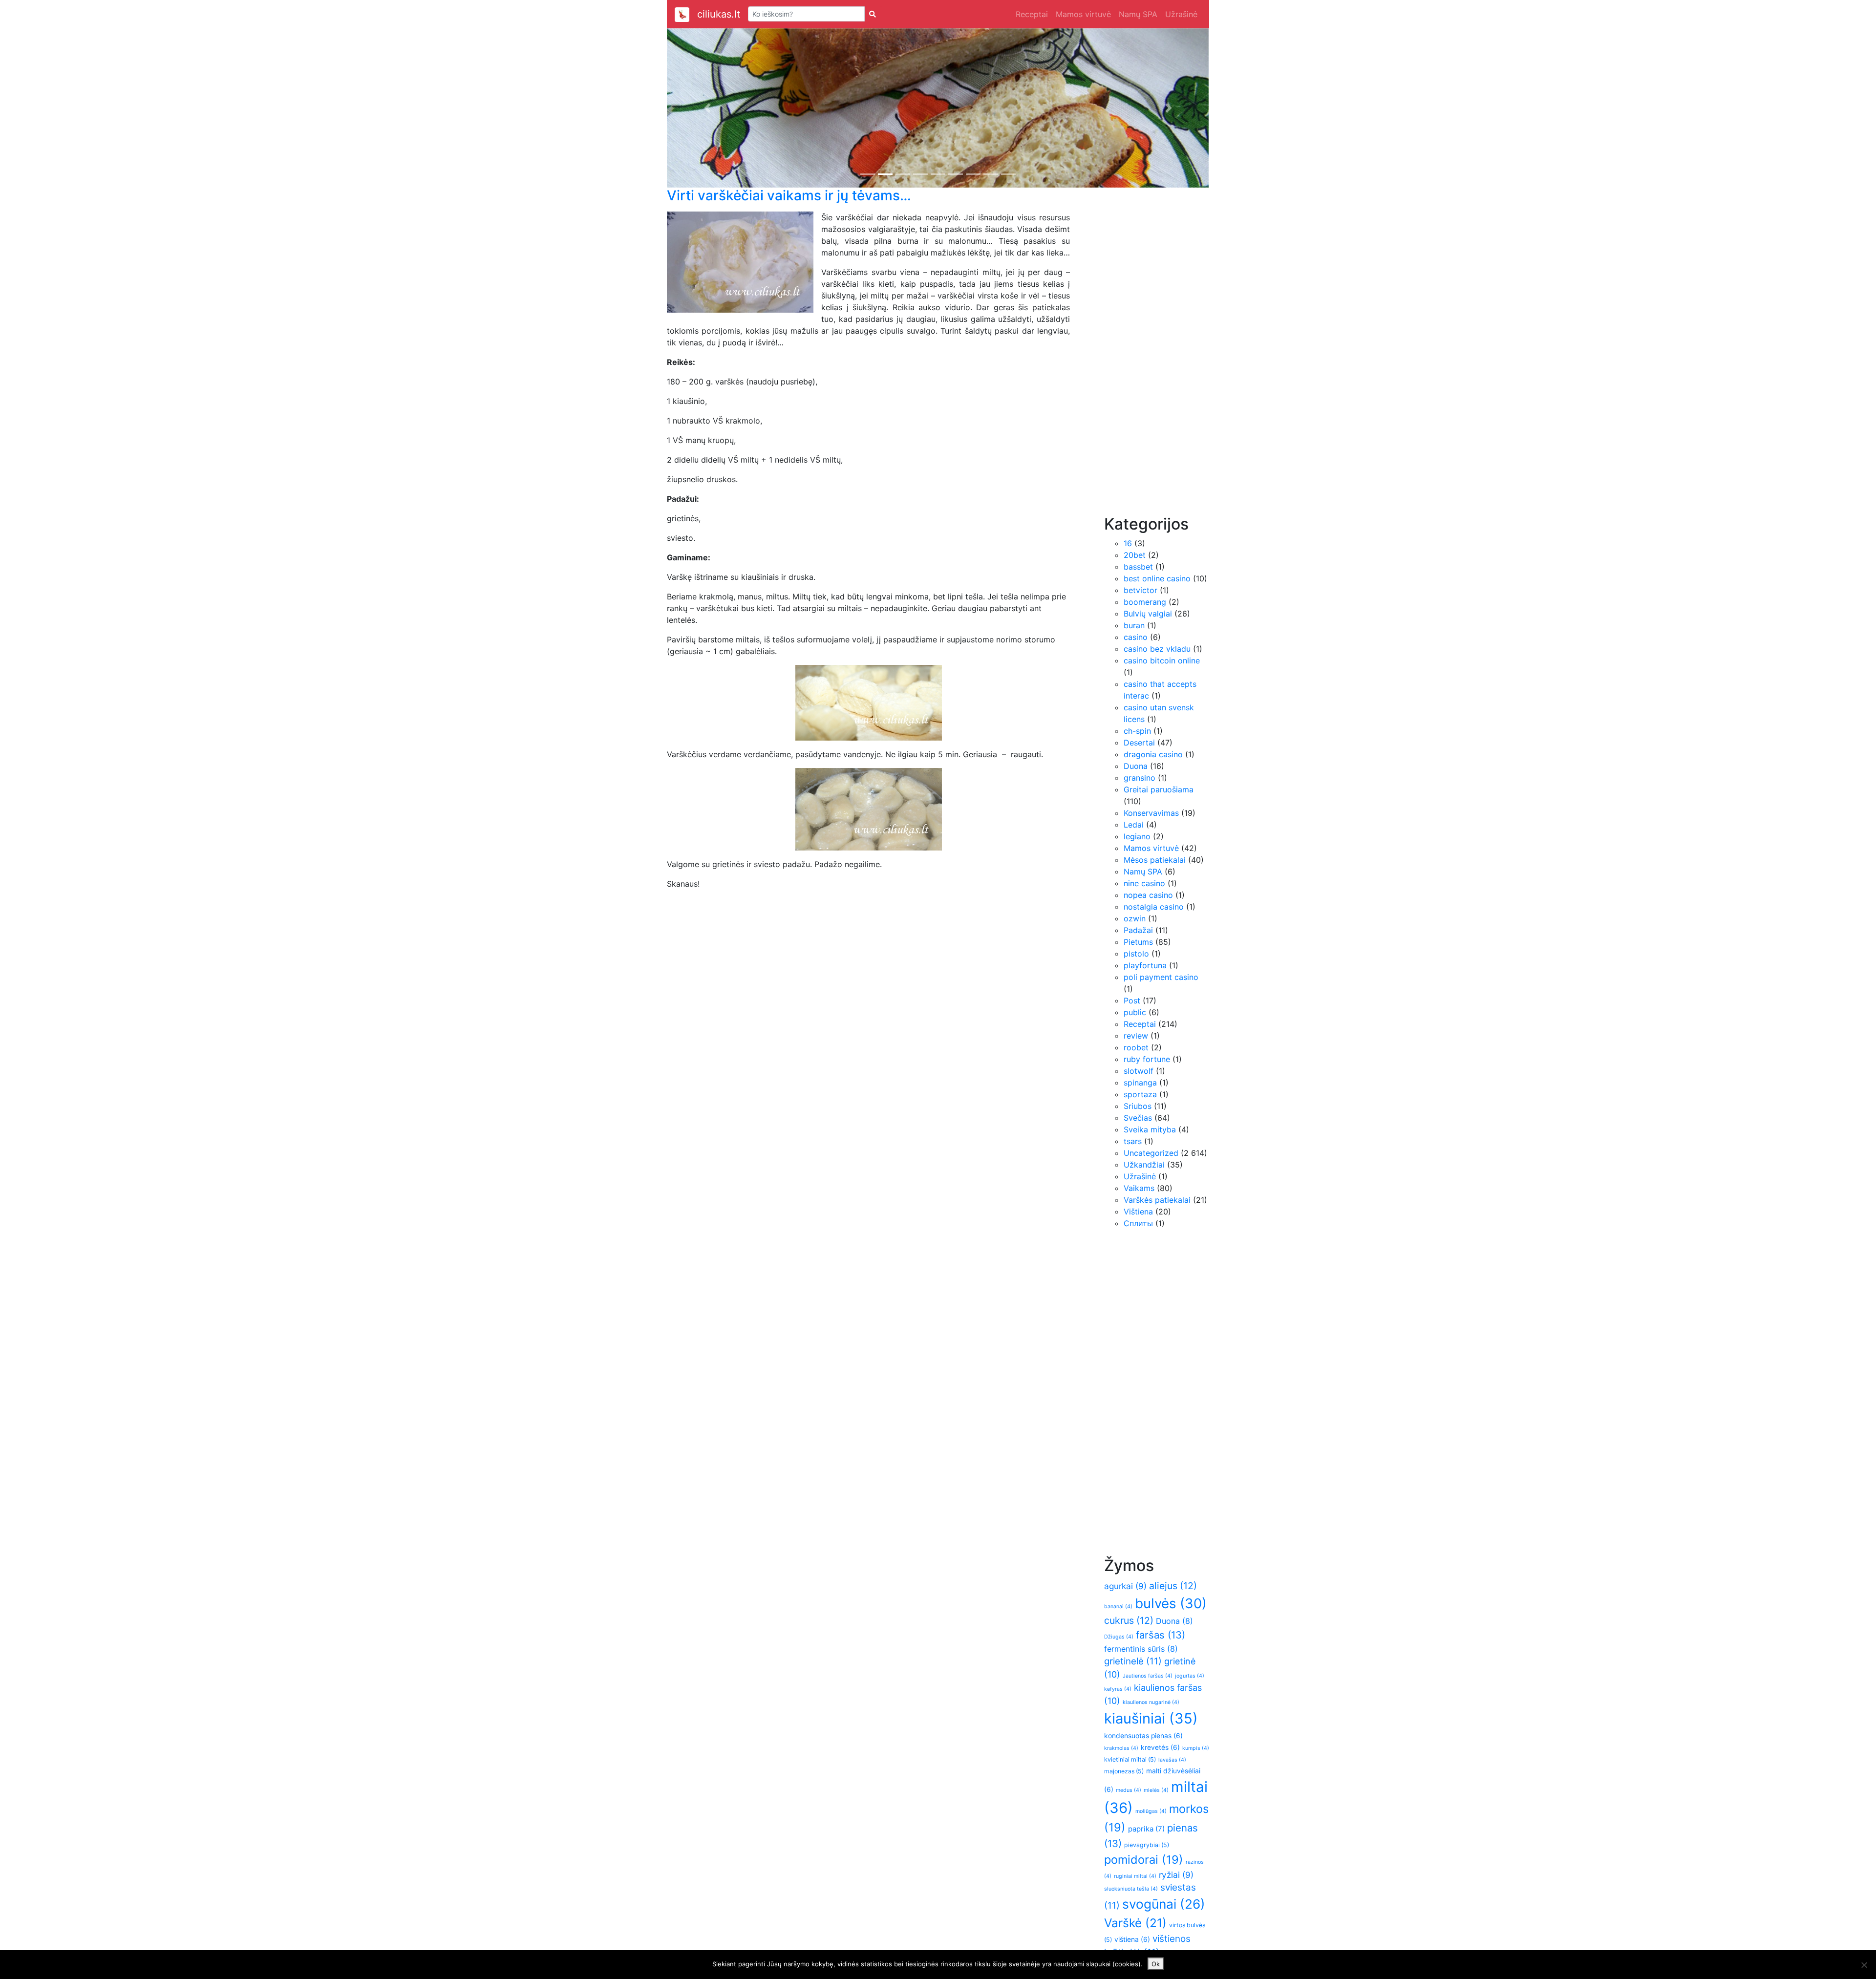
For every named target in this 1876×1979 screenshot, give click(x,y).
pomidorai (1144, 1860)
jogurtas (1190, 1676)
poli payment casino (1161, 977)
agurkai (1125, 1586)
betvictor (1141, 590)
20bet (1135, 555)
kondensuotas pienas (1143, 1736)
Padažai (1138, 930)
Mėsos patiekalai (1155, 860)
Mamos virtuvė (1083, 14)
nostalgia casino (1154, 907)
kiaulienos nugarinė (1151, 1702)
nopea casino (1148, 895)
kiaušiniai (1151, 1718)
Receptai (1032, 14)
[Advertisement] (1143, 358)
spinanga (1140, 1083)
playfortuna (1145, 965)
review (1136, 1036)
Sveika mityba (1150, 1129)
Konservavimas (1151, 813)
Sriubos (1138, 1106)
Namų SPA (1138, 14)
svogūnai (1164, 1904)
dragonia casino (1153, 754)
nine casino (1144, 883)
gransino (1140, 778)
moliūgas (1151, 1811)
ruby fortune (1147, 1059)
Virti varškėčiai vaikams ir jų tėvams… (789, 195)
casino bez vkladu (1157, 649)
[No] (1864, 1965)
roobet (1136, 1047)
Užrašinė (1181, 14)
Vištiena (1138, 1212)
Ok (1156, 1964)
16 (1128, 543)
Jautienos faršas (1148, 1676)
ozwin (1135, 918)
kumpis (1196, 1748)
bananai (1118, 1607)
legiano (1137, 836)
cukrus (1129, 1620)
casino (1136, 637)
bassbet (1138, 567)
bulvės (1171, 1603)
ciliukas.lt (719, 14)
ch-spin (1137, 731)
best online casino (1157, 578)
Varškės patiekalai (1157, 1200)
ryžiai (1176, 1875)
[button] (708, 108)
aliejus (1173, 1586)
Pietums (1138, 942)
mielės (1156, 1790)
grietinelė (1133, 1661)
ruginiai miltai (1135, 1876)
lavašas (1172, 1760)
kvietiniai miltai (1130, 1759)
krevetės (1160, 1747)
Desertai (1139, 743)
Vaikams (1139, 1188)
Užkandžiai (1144, 1165)
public (1135, 1012)
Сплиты (1138, 1223)
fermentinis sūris (1141, 1649)
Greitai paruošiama (1159, 789)
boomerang (1145, 602)
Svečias (1138, 1118)
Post (1132, 1000)
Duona (1136, 766)
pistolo (1136, 954)
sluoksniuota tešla (1131, 1889)
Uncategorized (1151, 1153)
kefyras (1118, 1689)
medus (1129, 1790)
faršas (1161, 1635)
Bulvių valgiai (1148, 614)
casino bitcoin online (1162, 660)
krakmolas (1121, 1748)
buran (1134, 625)
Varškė (1135, 1923)
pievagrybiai (1147, 1845)
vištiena (1132, 1939)
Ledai (1134, 825)
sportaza (1140, 1094)
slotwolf (1139, 1071)
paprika (1146, 1829)
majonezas (1124, 1771)
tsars (1133, 1141)
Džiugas (1119, 1637)
